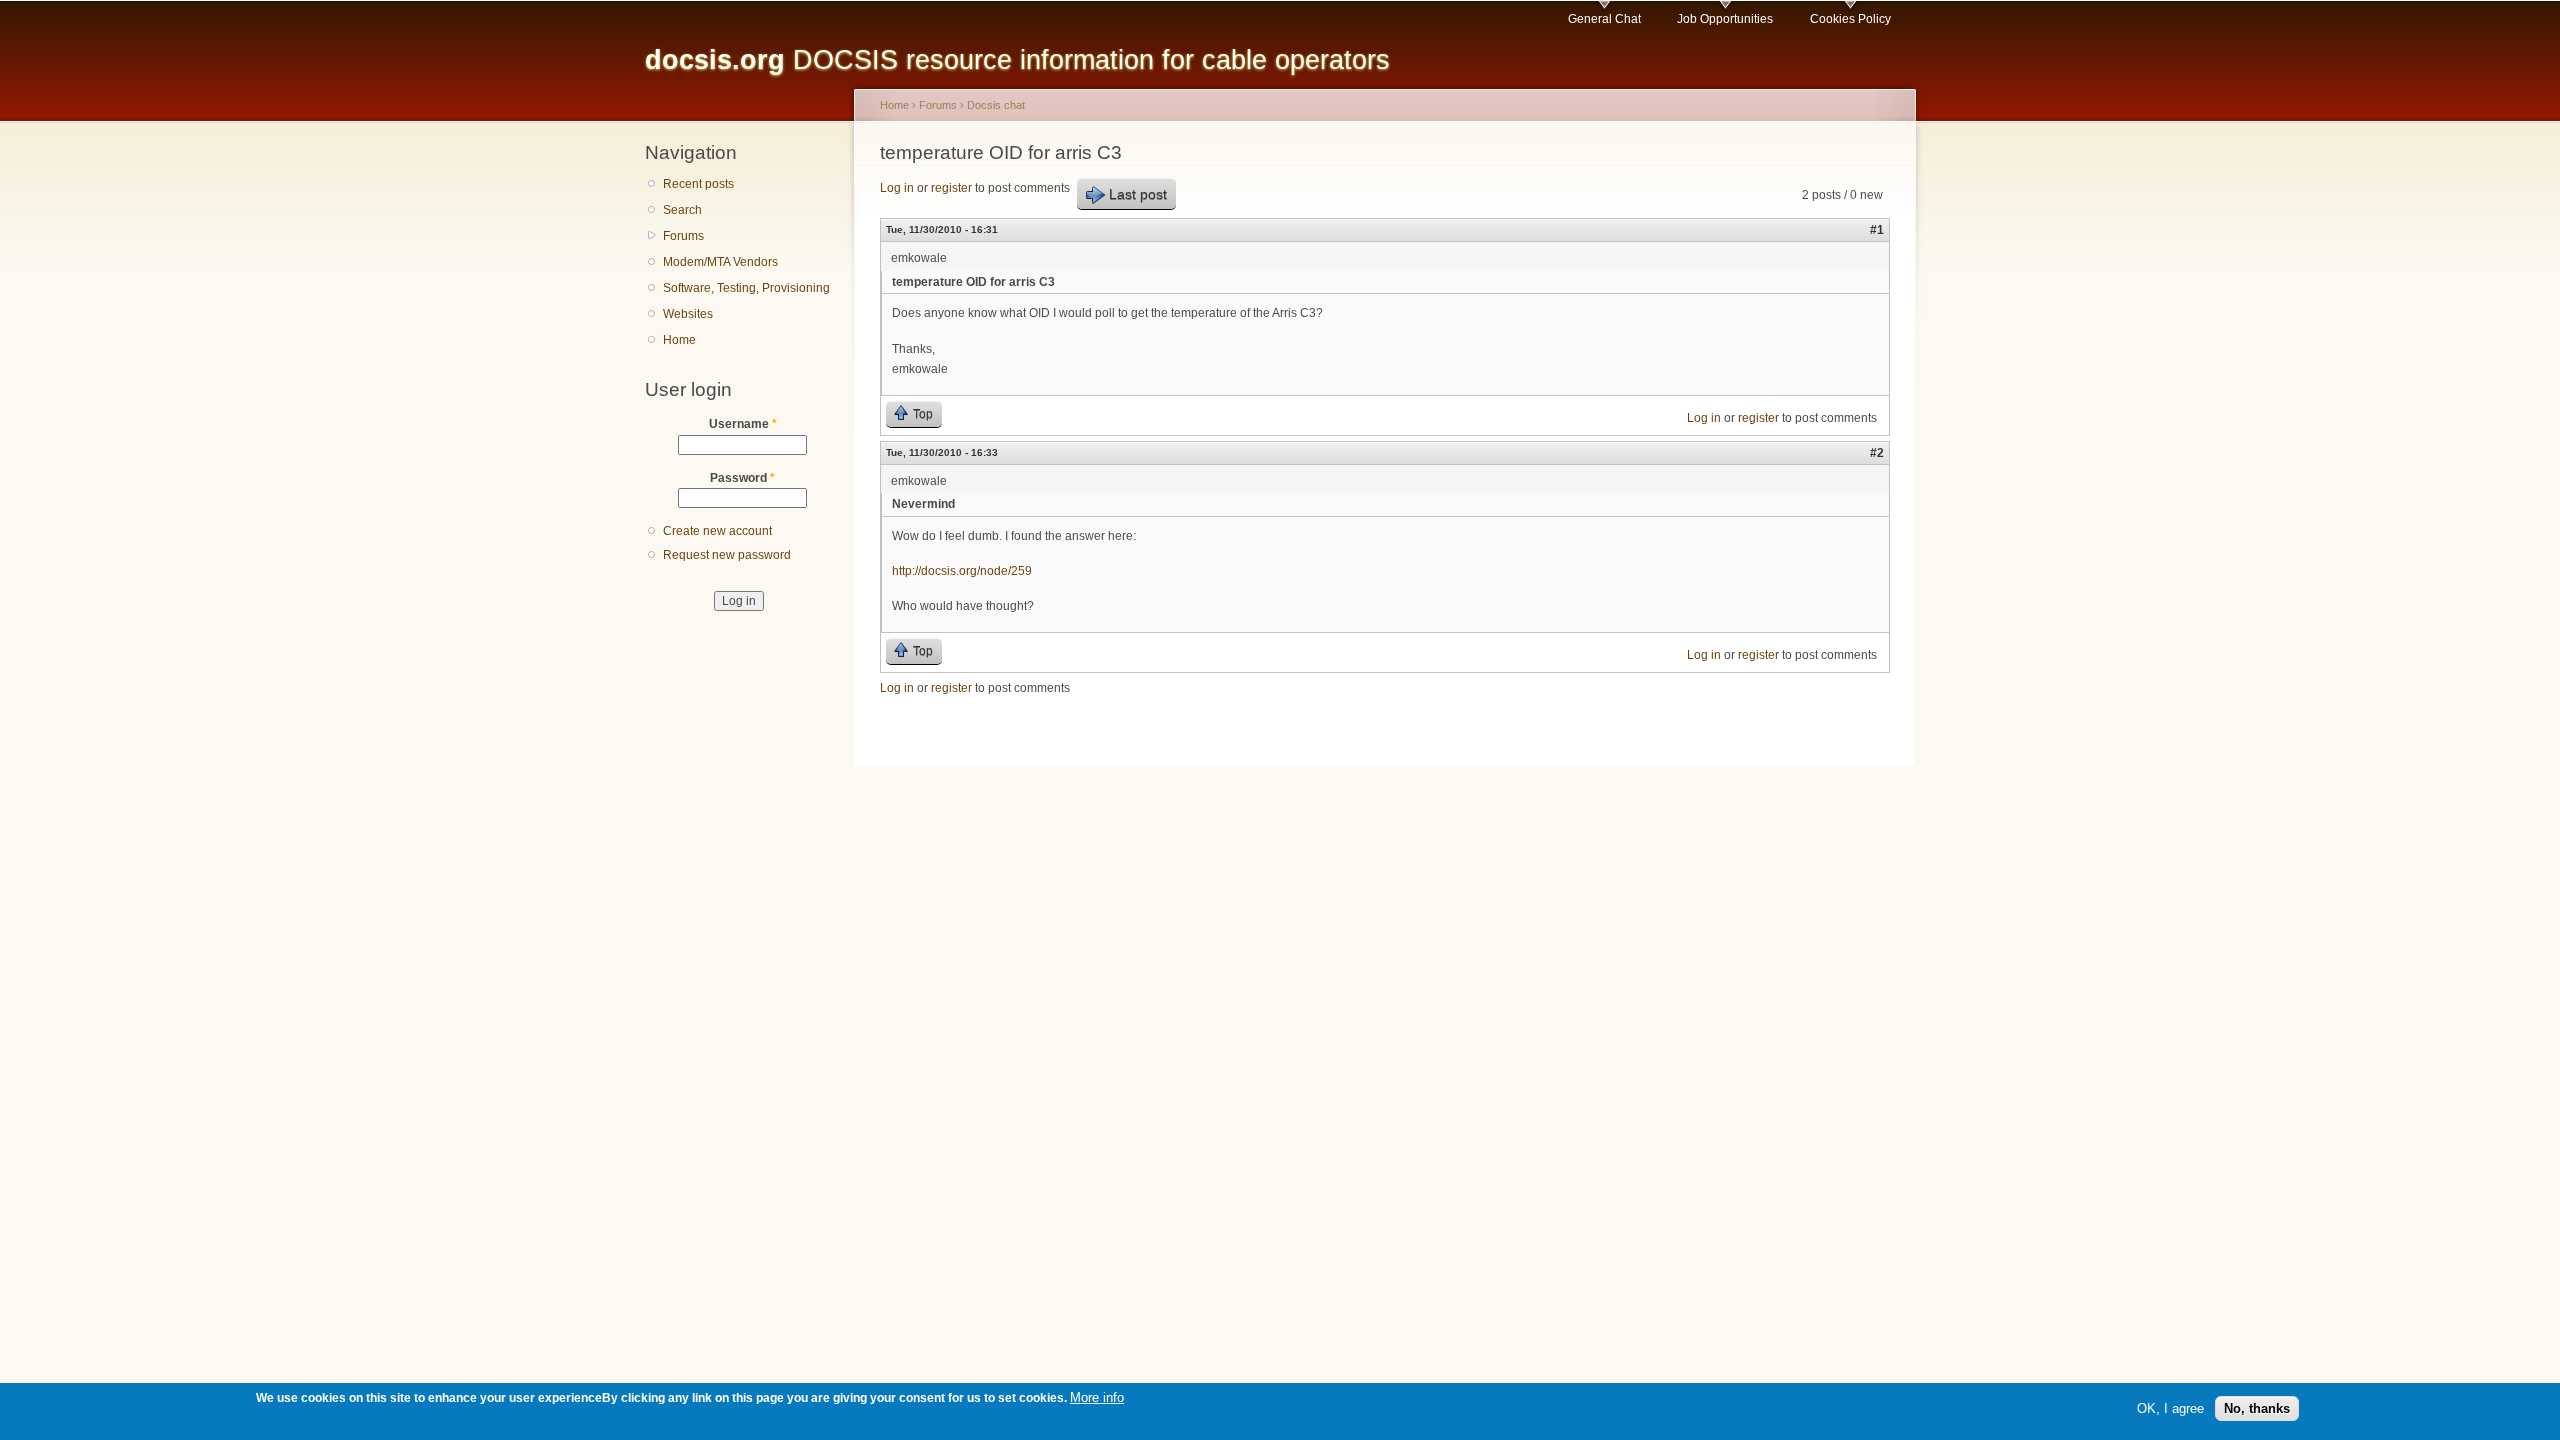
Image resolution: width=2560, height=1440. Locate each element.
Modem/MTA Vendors (720, 262)
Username (743, 424)
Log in (897, 188)
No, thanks (2257, 1408)
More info (1097, 1397)
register (951, 188)
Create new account (717, 531)
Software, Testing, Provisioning (746, 288)
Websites (688, 314)
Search (682, 210)
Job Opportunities (1725, 19)
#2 (1877, 453)
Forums (683, 236)
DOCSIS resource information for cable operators (1017, 59)
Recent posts (698, 184)
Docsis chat (996, 105)
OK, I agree (2170, 1408)
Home (679, 340)
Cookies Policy (1850, 19)
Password (742, 478)
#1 (1877, 230)
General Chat (1604, 19)
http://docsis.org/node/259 (962, 571)
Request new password (727, 555)
